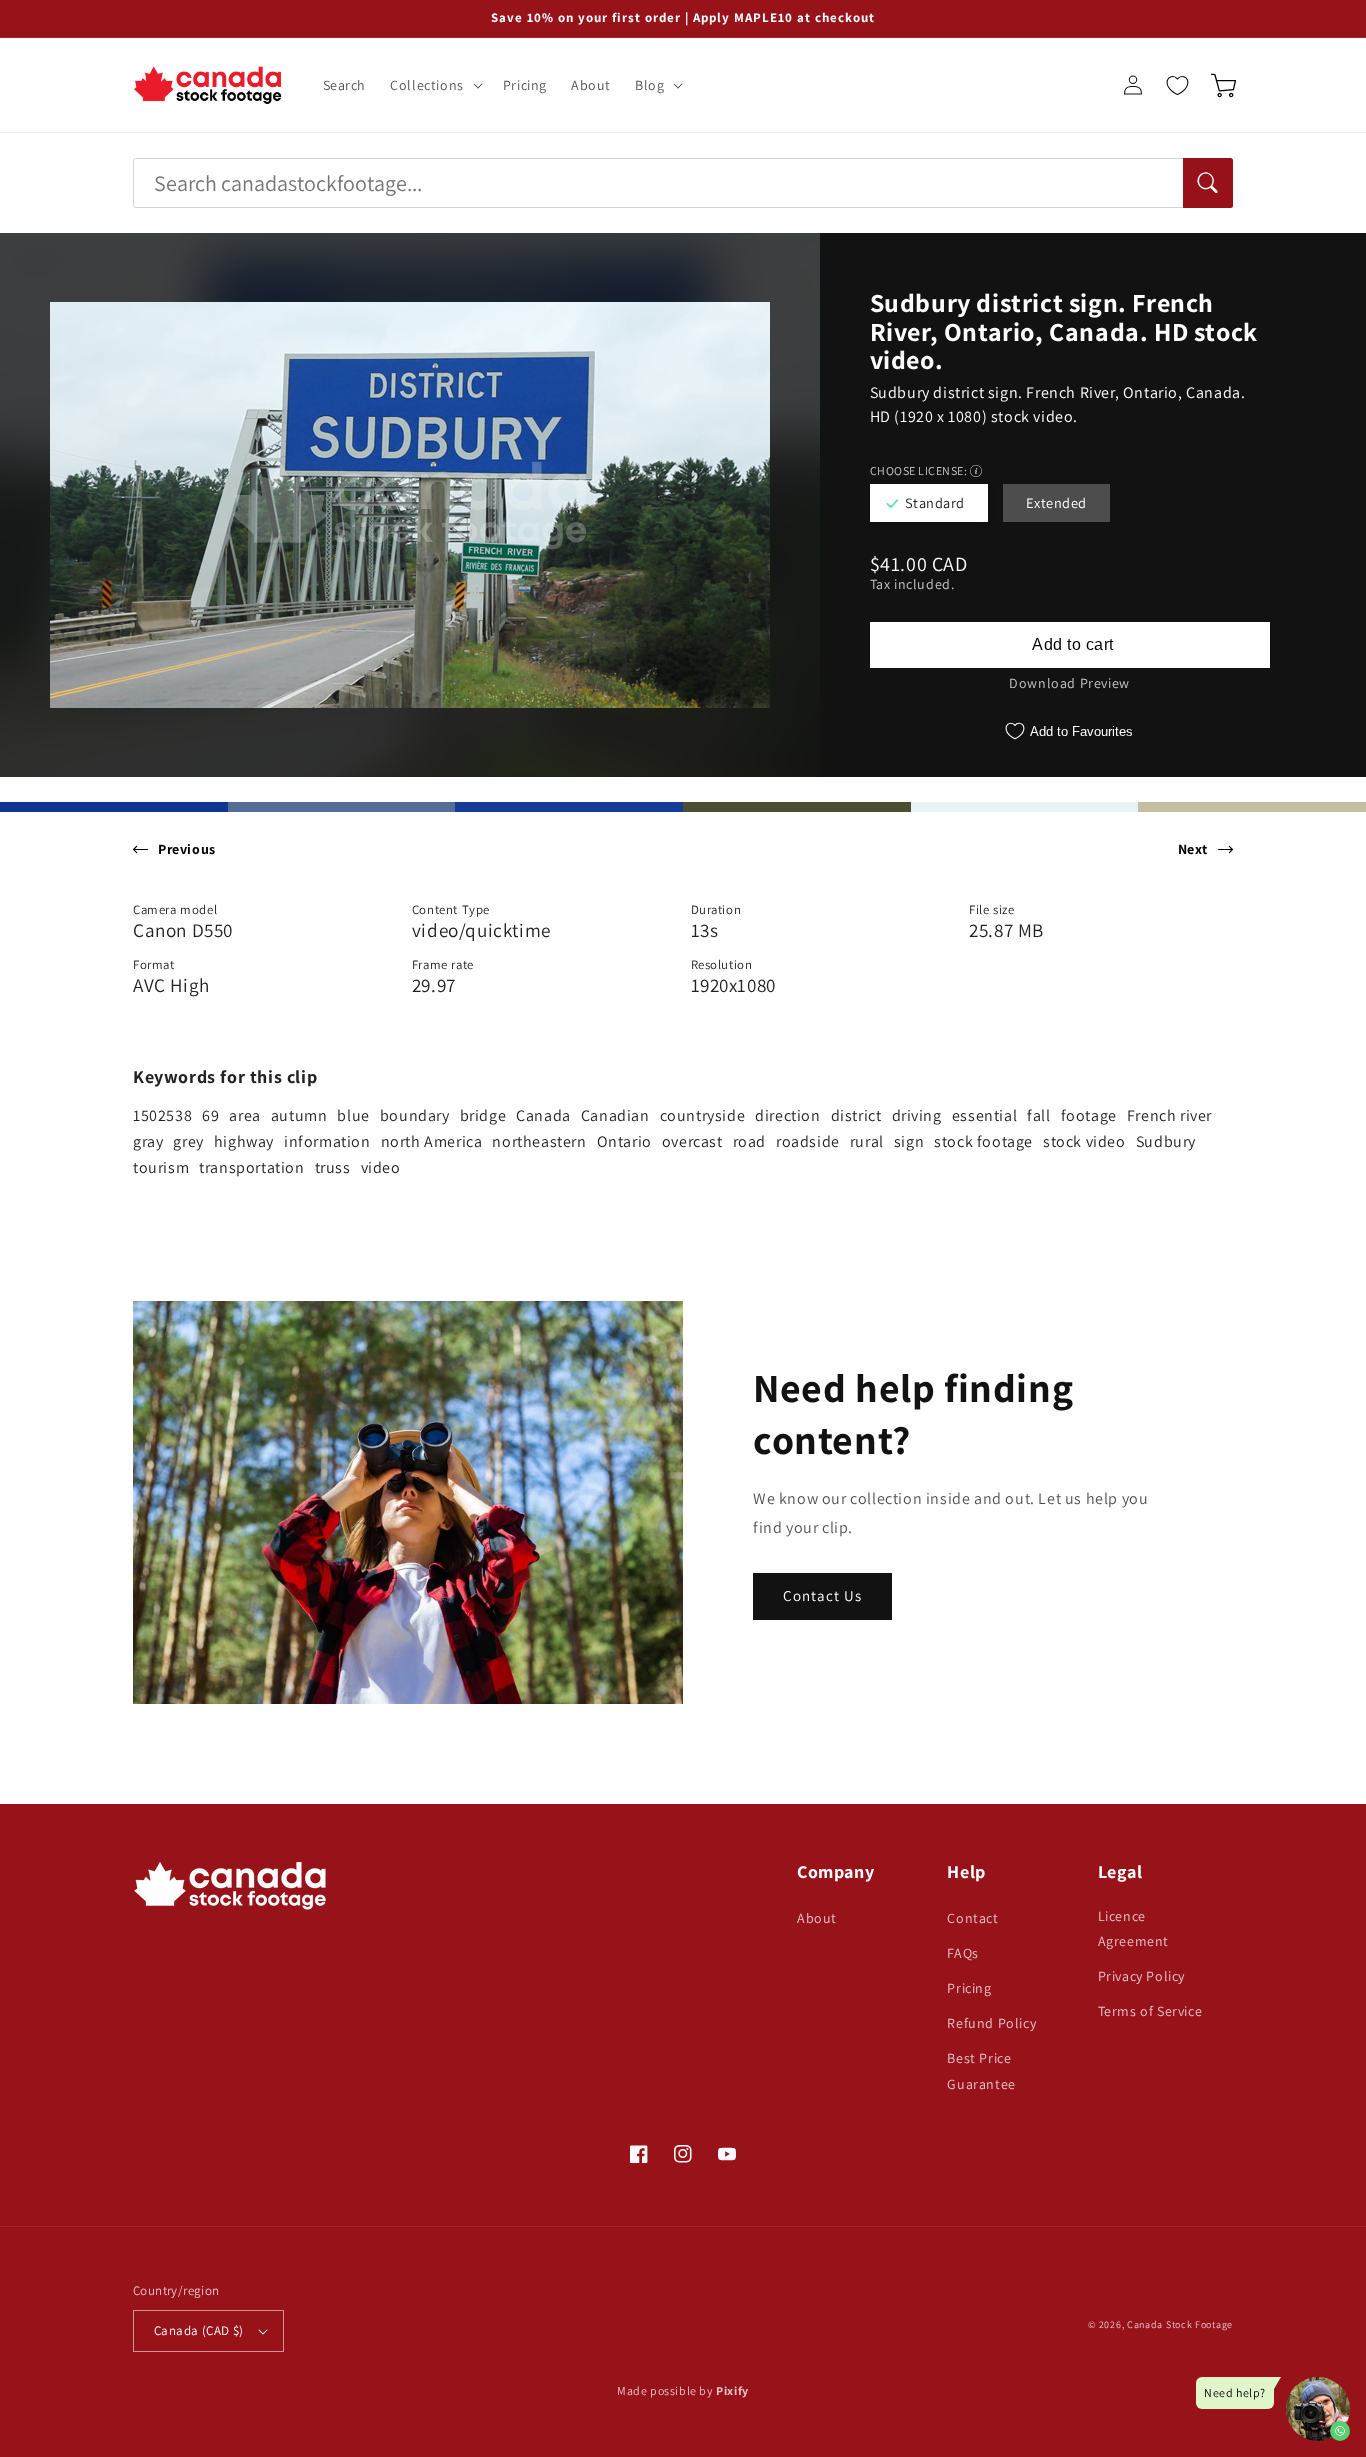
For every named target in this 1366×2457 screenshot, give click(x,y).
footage (1089, 1115)
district (856, 1115)
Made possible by (683, 2390)
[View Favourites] (1177, 85)
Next (1193, 849)
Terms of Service (1150, 2011)
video (381, 1167)
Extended (1056, 502)
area (244, 1115)
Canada (543, 1115)
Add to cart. (1070, 645)
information (327, 1141)
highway (244, 1141)
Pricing (969, 1988)
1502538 (162, 1115)
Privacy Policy (1141, 1976)
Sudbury (1166, 1141)
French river (1169, 1115)
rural (867, 1141)
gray (148, 1141)
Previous (187, 849)
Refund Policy (991, 2023)
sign (909, 1141)
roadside (808, 1141)
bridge (483, 1115)
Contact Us (822, 1595)
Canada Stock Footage (1180, 2324)
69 (210, 1115)
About (817, 1918)
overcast (692, 1141)
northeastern (539, 1141)
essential (984, 1115)
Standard (935, 502)
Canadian (615, 1115)
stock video (1084, 1141)
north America (432, 1141)
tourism (161, 1167)
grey (188, 1141)
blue (353, 1115)
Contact (972, 1918)
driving (917, 1115)
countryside (703, 1115)
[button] (434, 85)
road (749, 1141)
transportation (251, 1167)
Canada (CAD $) (199, 2330)
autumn (299, 1115)
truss (333, 1167)
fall (1038, 1115)
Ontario (624, 1141)
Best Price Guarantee (981, 2070)
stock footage (983, 1141)
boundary (415, 1115)
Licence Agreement (1133, 1928)
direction (787, 1115)
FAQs (962, 1953)
